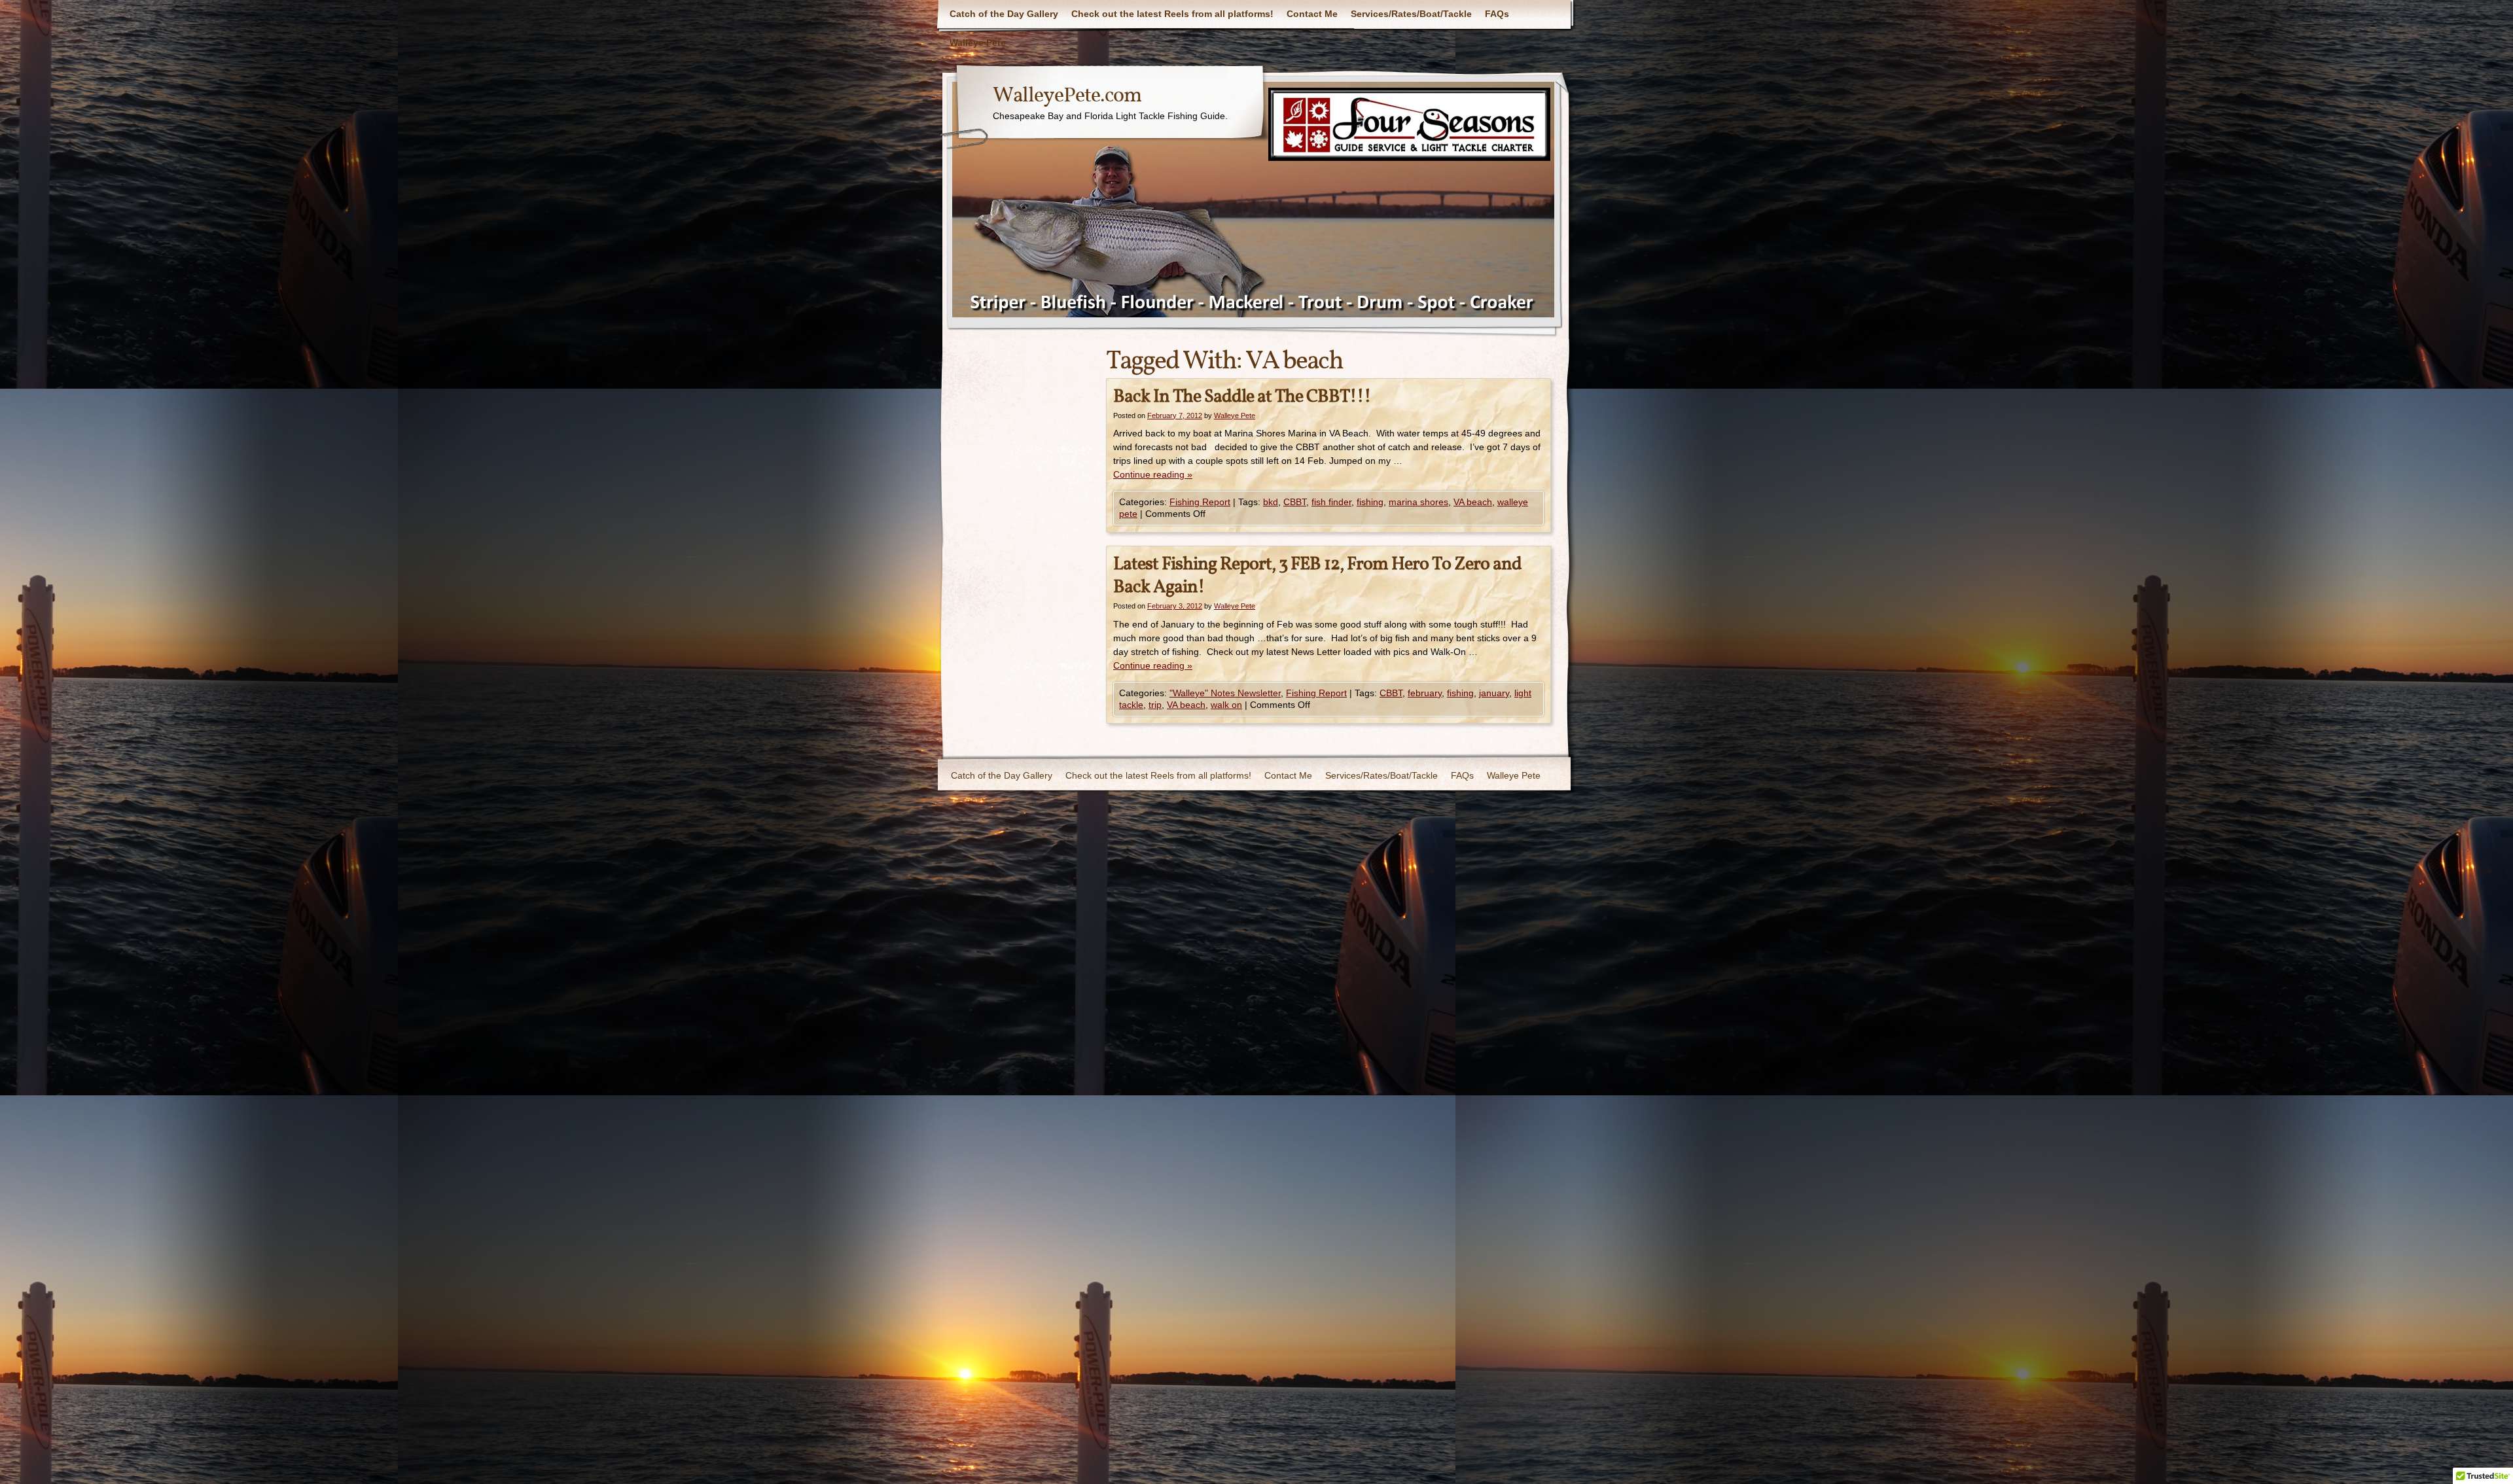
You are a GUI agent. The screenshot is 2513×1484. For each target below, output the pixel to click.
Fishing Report (1200, 502)
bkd (1271, 502)
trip (1155, 705)
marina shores (1418, 502)
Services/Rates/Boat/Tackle (1411, 14)
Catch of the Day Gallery (1004, 14)
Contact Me (1312, 14)
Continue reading (1153, 474)
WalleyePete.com (1067, 96)
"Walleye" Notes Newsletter (1225, 693)
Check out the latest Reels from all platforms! (1172, 14)
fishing (1370, 502)
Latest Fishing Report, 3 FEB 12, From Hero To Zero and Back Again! (1317, 576)
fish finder (1331, 502)
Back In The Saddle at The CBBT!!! (1242, 397)
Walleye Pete (978, 43)
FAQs (1497, 14)
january (1494, 693)
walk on (1226, 705)
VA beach (1473, 502)
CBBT (1295, 502)
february (1425, 693)
